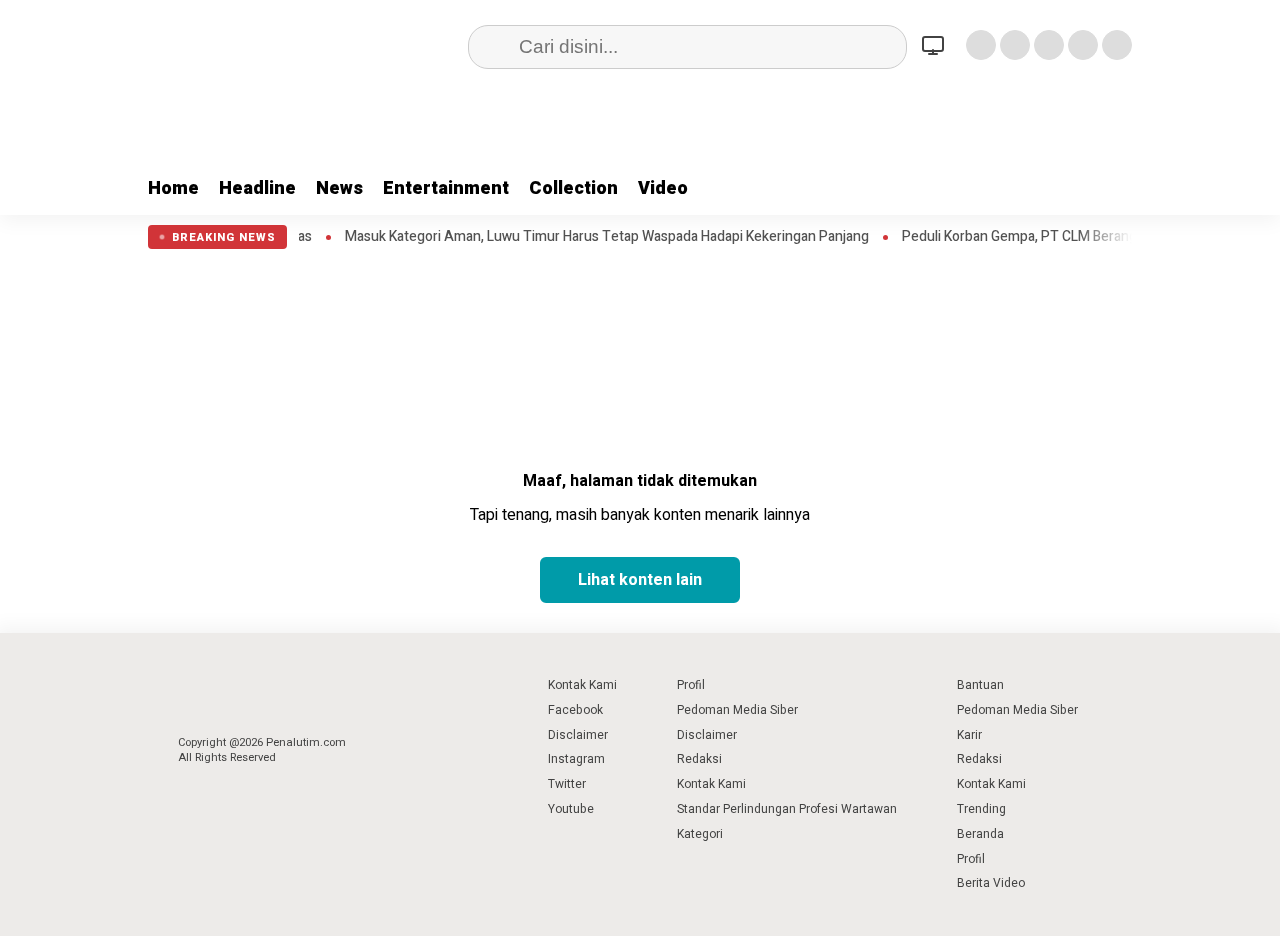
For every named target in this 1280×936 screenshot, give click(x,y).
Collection (573, 188)
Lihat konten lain (640, 580)
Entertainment (446, 188)
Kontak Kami (582, 685)
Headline (257, 188)
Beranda (980, 834)
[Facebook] (981, 45)
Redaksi (699, 759)
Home (173, 188)
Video (663, 188)
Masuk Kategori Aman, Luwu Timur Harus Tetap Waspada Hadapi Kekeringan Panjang (588, 237)
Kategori (700, 834)
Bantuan (980, 685)
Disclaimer (578, 735)
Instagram (576, 759)
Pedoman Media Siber (737, 710)
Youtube (571, 809)
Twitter (567, 784)
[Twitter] (1015, 45)
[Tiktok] (1117, 45)
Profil (691, 685)
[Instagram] (1049, 45)
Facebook (575, 710)
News (339, 188)
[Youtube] (1083, 45)
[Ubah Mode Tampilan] (936, 45)
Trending (981, 809)
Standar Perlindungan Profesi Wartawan (787, 809)
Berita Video (991, 883)
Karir (969, 735)
